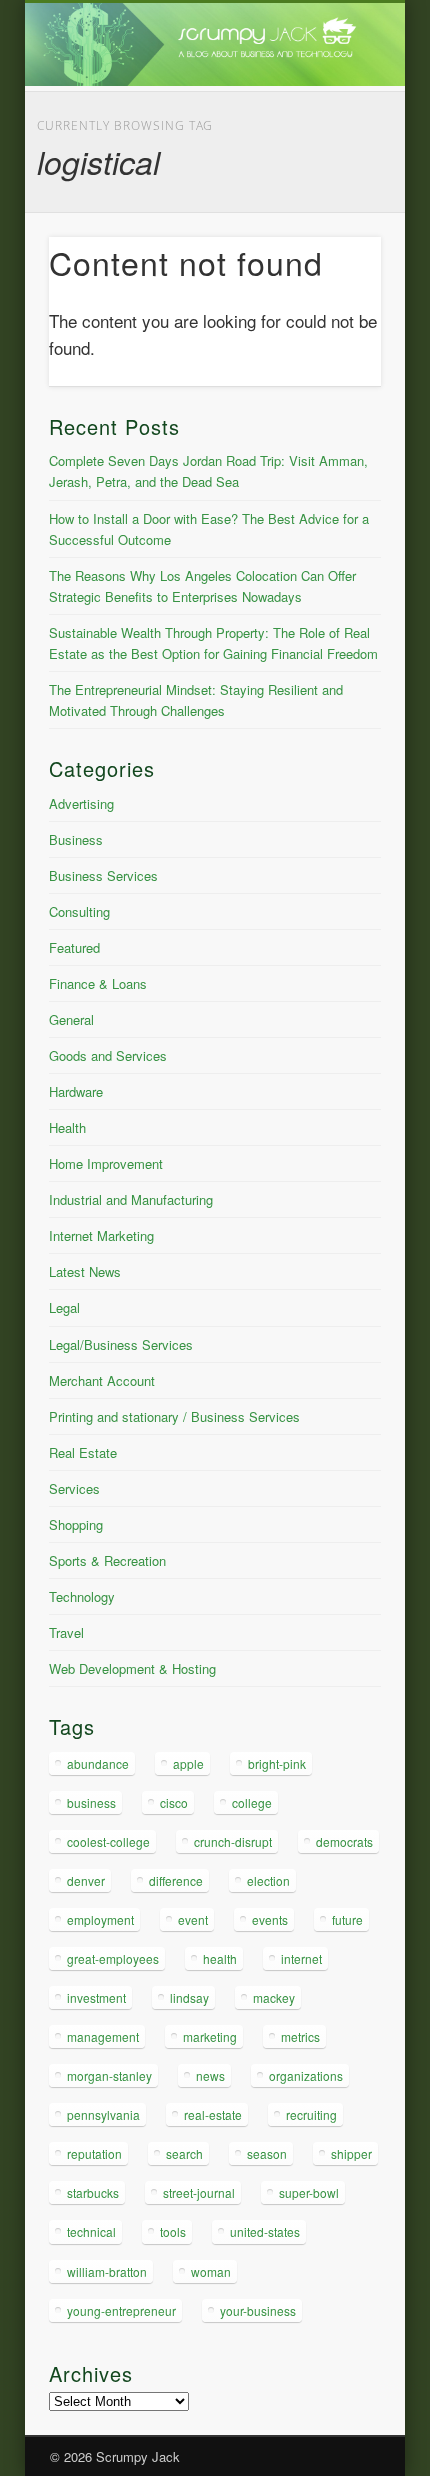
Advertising (81, 803)
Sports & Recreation (107, 1560)
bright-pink (277, 1763)
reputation (94, 2153)
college (252, 1802)
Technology (82, 1596)
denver (86, 1880)
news (210, 2075)
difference (176, 1880)
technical (91, 2231)
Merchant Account (102, 1380)
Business (76, 839)
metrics (300, 2036)
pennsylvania (103, 2114)
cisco (174, 1802)
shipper (351, 2153)
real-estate (213, 2114)
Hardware (76, 1091)
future (347, 1919)
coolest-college (108, 1841)
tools (173, 2231)
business (91, 1802)
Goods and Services (108, 1055)
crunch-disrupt (233, 1841)
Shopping (76, 1524)
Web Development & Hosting (132, 1668)
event (193, 1919)
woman (211, 2271)
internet (301, 1958)
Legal (64, 1307)
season (267, 2153)
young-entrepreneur (121, 2310)
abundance (98, 1763)
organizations (306, 2075)
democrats (344, 1841)
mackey (274, 1997)
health (220, 1958)
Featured (74, 947)
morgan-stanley (109, 2075)
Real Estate (83, 1452)
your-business (258, 2310)
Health (67, 1127)
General (71, 1019)
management (103, 2036)
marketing (210, 2036)
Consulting (79, 911)
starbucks (93, 2192)
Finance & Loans (98, 983)
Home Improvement (106, 1163)
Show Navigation (332, 179)
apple (188, 1763)
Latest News (85, 1271)
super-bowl (309, 2192)
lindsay (189, 1997)
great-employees (113, 1958)
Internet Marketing (101, 1235)
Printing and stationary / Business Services (174, 1416)
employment (100, 1919)
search (184, 2153)
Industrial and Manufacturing (131, 1199)
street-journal (199, 2192)
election (268, 1880)
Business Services (103, 875)
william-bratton (107, 2271)
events (270, 1919)
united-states (265, 2231)
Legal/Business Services (121, 1344)
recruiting (311, 2114)
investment (96, 1997)
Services (74, 1488)
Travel (66, 1632)
